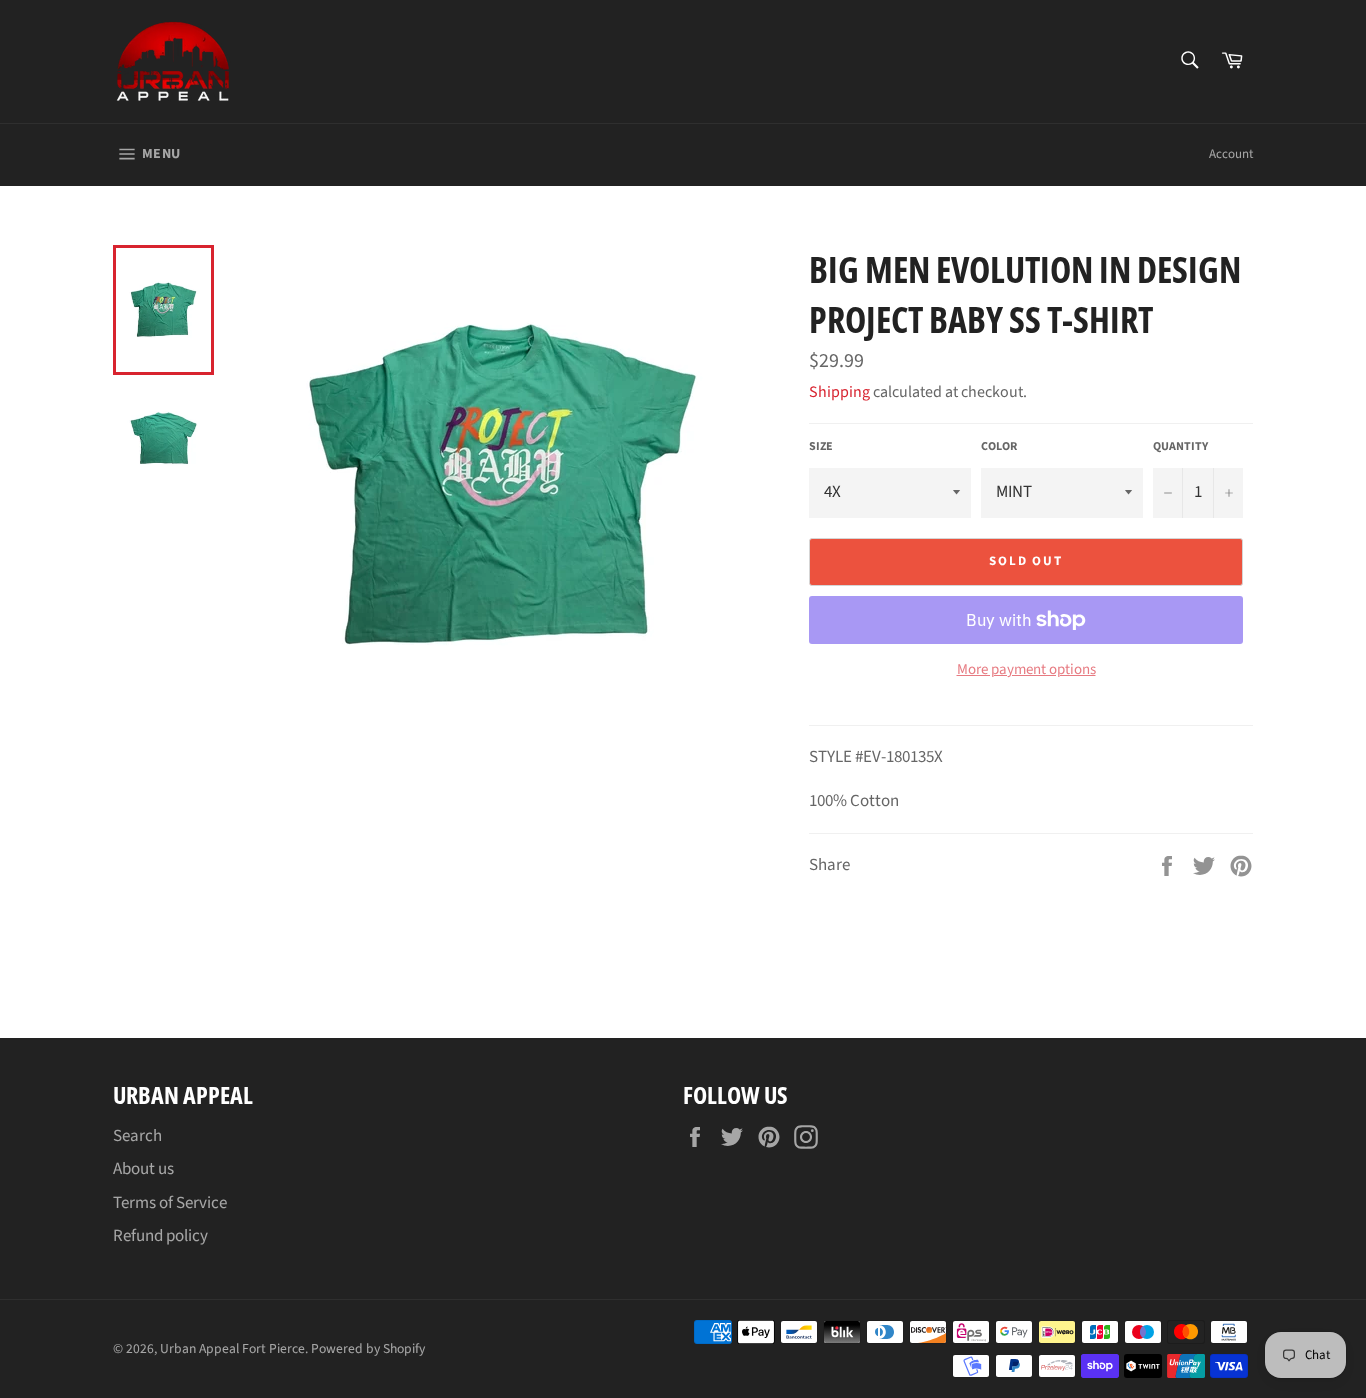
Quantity (1180, 447)
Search (137, 1136)
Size (821, 447)
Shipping (839, 392)
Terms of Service (170, 1203)
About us (143, 1169)
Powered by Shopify (368, 1348)
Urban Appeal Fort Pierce (232, 1348)
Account (1231, 154)
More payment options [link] (1026, 670)
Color (999, 447)
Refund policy (160, 1236)
